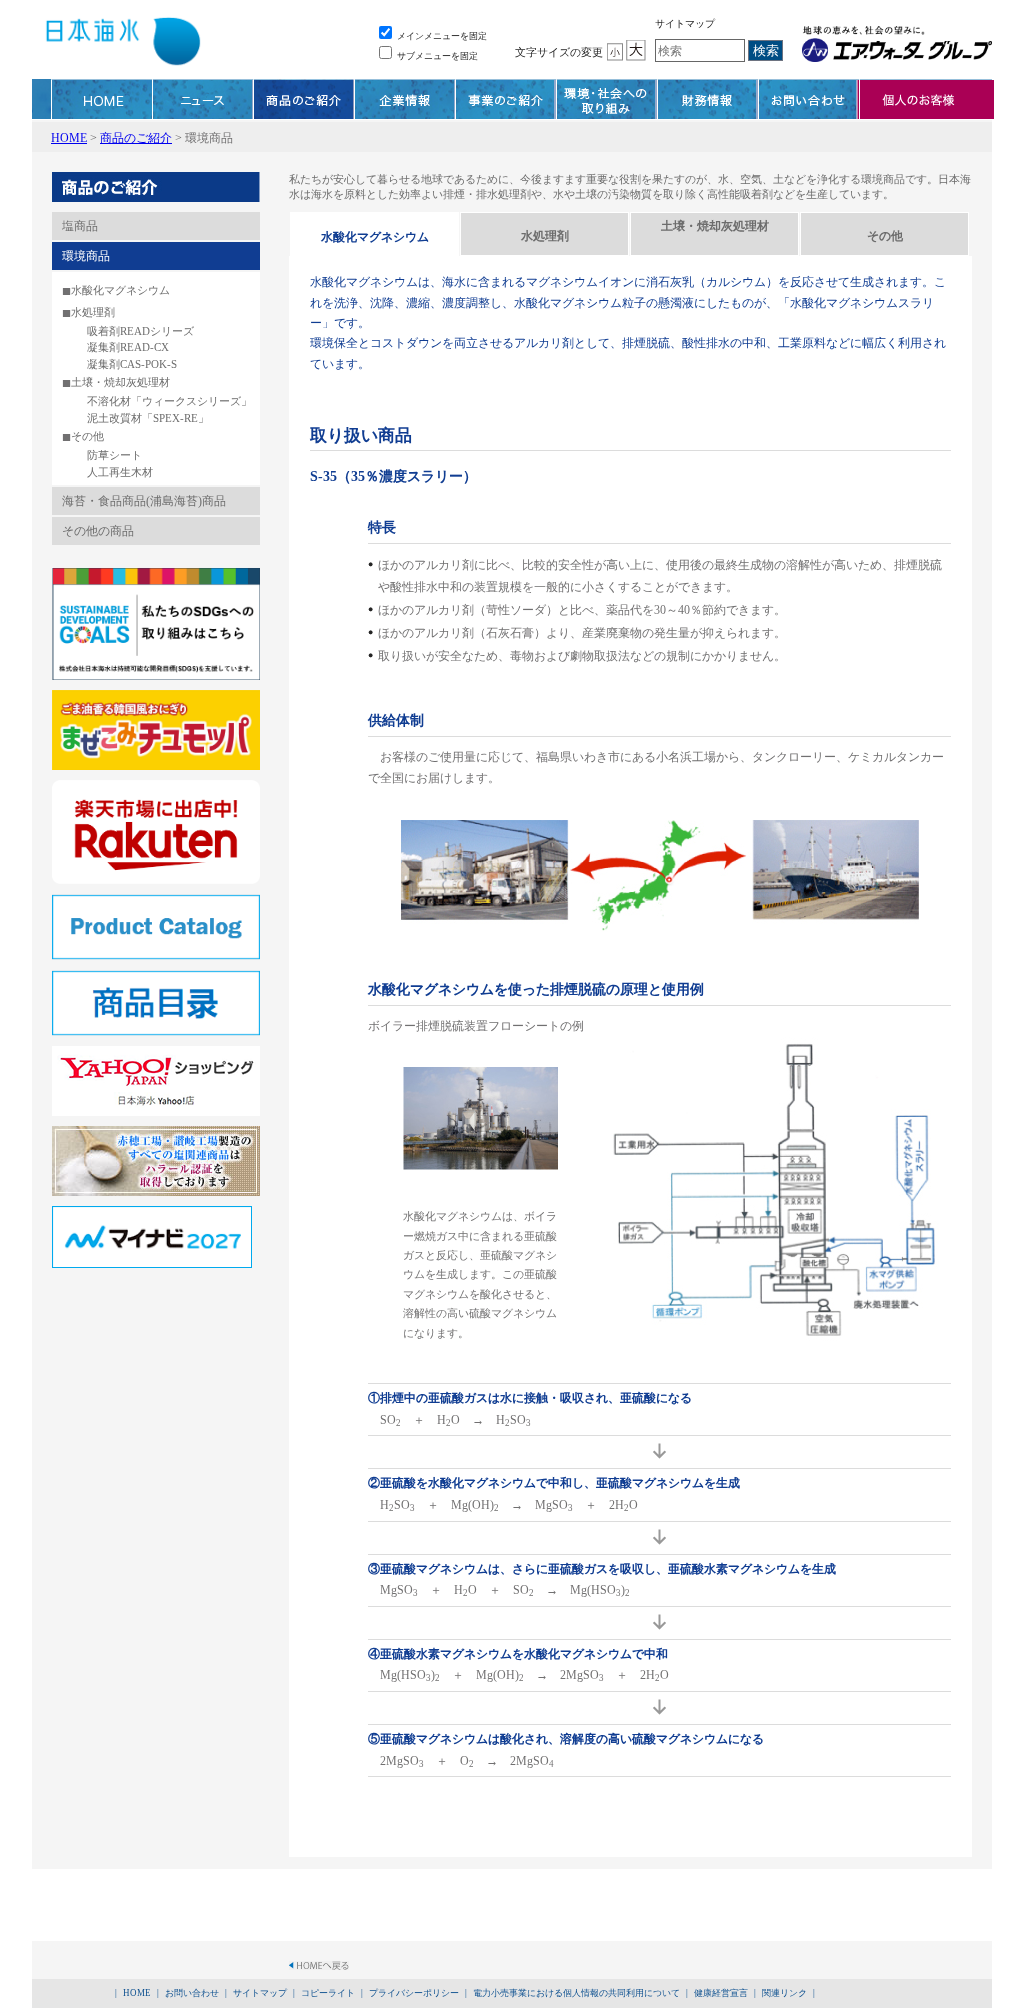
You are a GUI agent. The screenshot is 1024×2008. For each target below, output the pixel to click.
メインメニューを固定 (441, 36)
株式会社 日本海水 (122, 45)
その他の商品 (98, 531)
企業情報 (405, 99)
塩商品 (80, 226)
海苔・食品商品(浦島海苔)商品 (144, 501)
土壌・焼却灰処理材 (120, 382)
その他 (87, 436)
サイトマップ (685, 23)
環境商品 (86, 256)
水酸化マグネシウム (120, 290)
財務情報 (708, 99)
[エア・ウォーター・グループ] (894, 44)
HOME (102, 99)
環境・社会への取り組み (607, 99)
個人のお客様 (926, 99)
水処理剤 (93, 312)
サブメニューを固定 (436, 56)
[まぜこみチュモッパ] (156, 699)
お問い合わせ (809, 99)
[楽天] (156, 789)
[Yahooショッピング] (156, 1055)
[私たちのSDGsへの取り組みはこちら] (156, 576)
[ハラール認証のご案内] (156, 1135)
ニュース (203, 99)
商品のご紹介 (304, 99)
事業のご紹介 (506, 99)
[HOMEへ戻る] (319, 1970)
